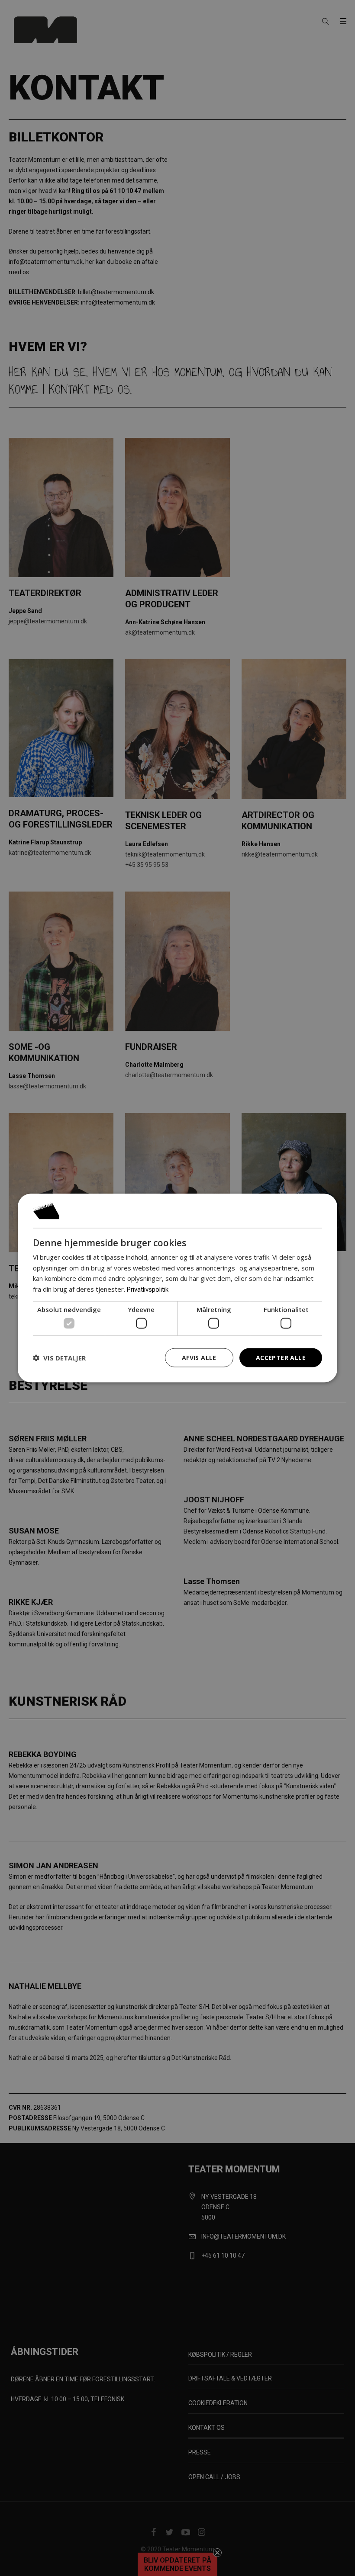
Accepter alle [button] (281, 1357)
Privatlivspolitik (148, 1290)
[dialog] (177, 1288)
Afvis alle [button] (199, 1357)
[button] (59, 1358)
